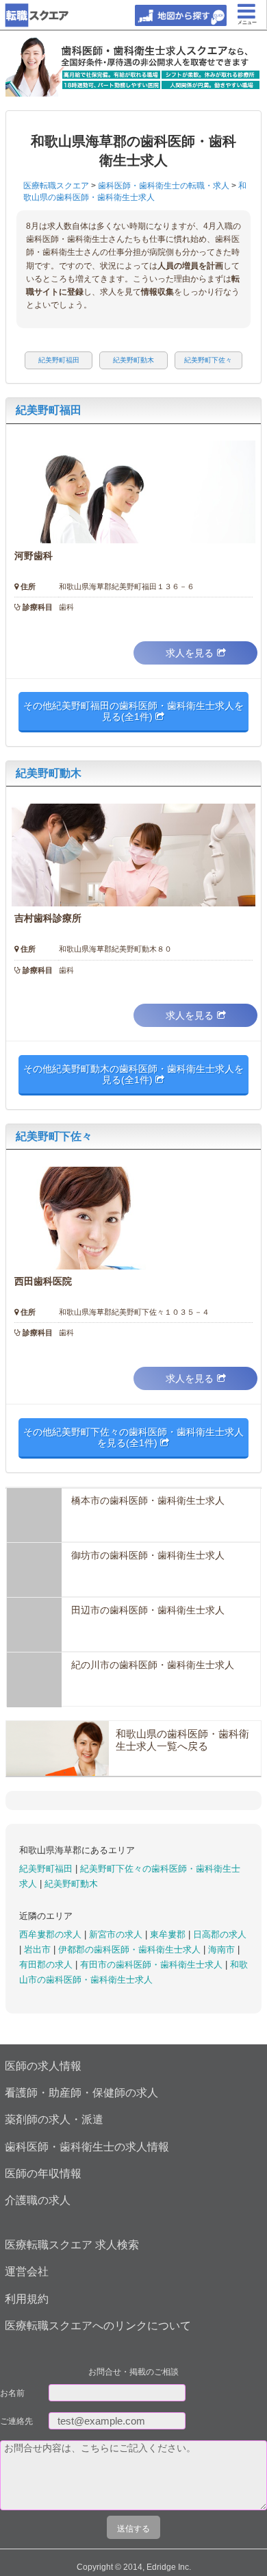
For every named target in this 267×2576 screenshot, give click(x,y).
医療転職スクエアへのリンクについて (98, 2326)
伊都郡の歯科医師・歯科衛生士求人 (131, 1949)
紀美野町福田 (49, 410)
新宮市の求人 (117, 1934)
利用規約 (27, 2299)
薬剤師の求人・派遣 (54, 2119)
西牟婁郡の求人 (52, 1934)
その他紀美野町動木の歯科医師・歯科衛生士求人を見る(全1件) (133, 1074)
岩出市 (39, 1949)
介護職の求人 (38, 2200)
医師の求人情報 (43, 2066)
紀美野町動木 (49, 773)
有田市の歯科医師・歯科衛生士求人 (153, 1965)
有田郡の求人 (47, 1965)
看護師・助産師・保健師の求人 (81, 2093)
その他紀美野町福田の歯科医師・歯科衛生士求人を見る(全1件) (133, 711)
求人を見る (190, 653)
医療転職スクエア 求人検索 (72, 2245)
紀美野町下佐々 (54, 1136)
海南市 (223, 1949)
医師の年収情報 (43, 2173)
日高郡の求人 (220, 1934)
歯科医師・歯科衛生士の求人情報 (87, 2147)
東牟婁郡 (169, 1934)
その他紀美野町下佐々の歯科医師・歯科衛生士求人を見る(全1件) (133, 1437)
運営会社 (27, 2271)
